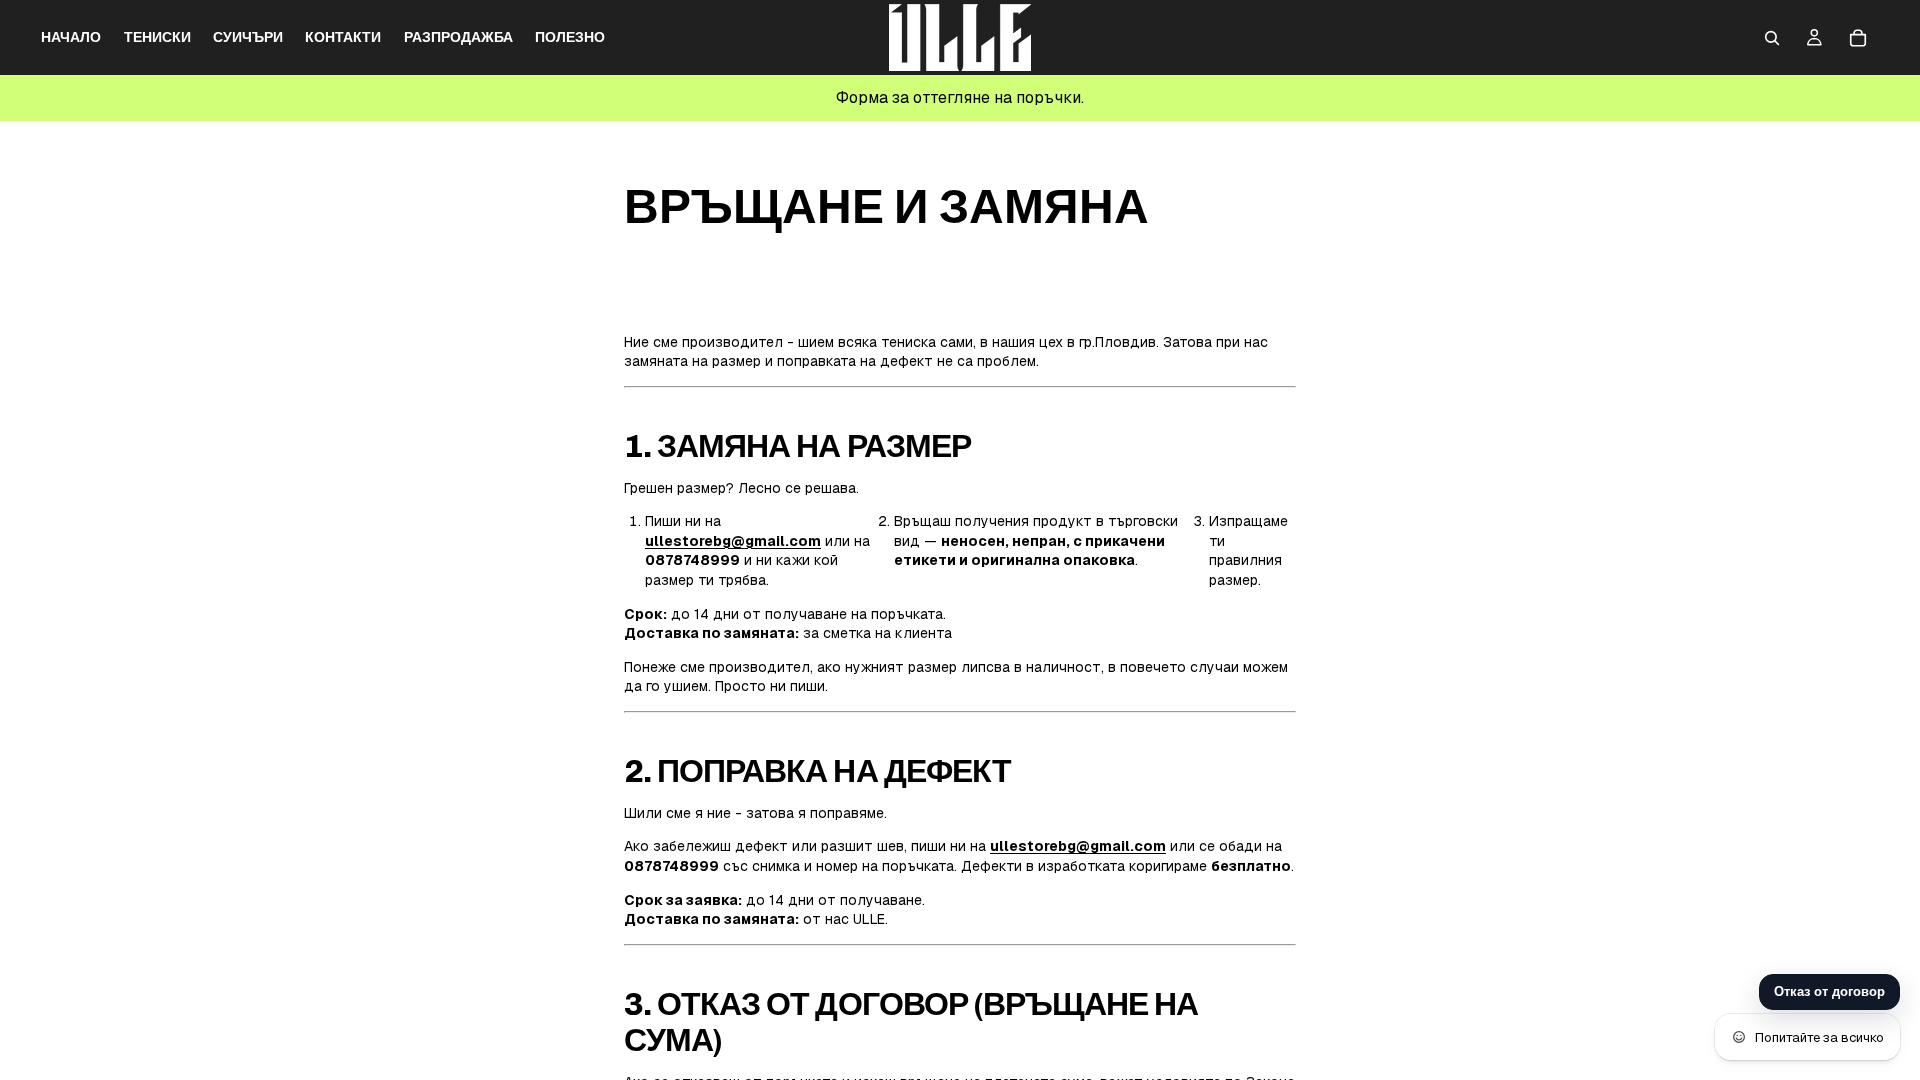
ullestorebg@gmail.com (733, 541)
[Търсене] (1772, 38)
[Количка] (1858, 38)
